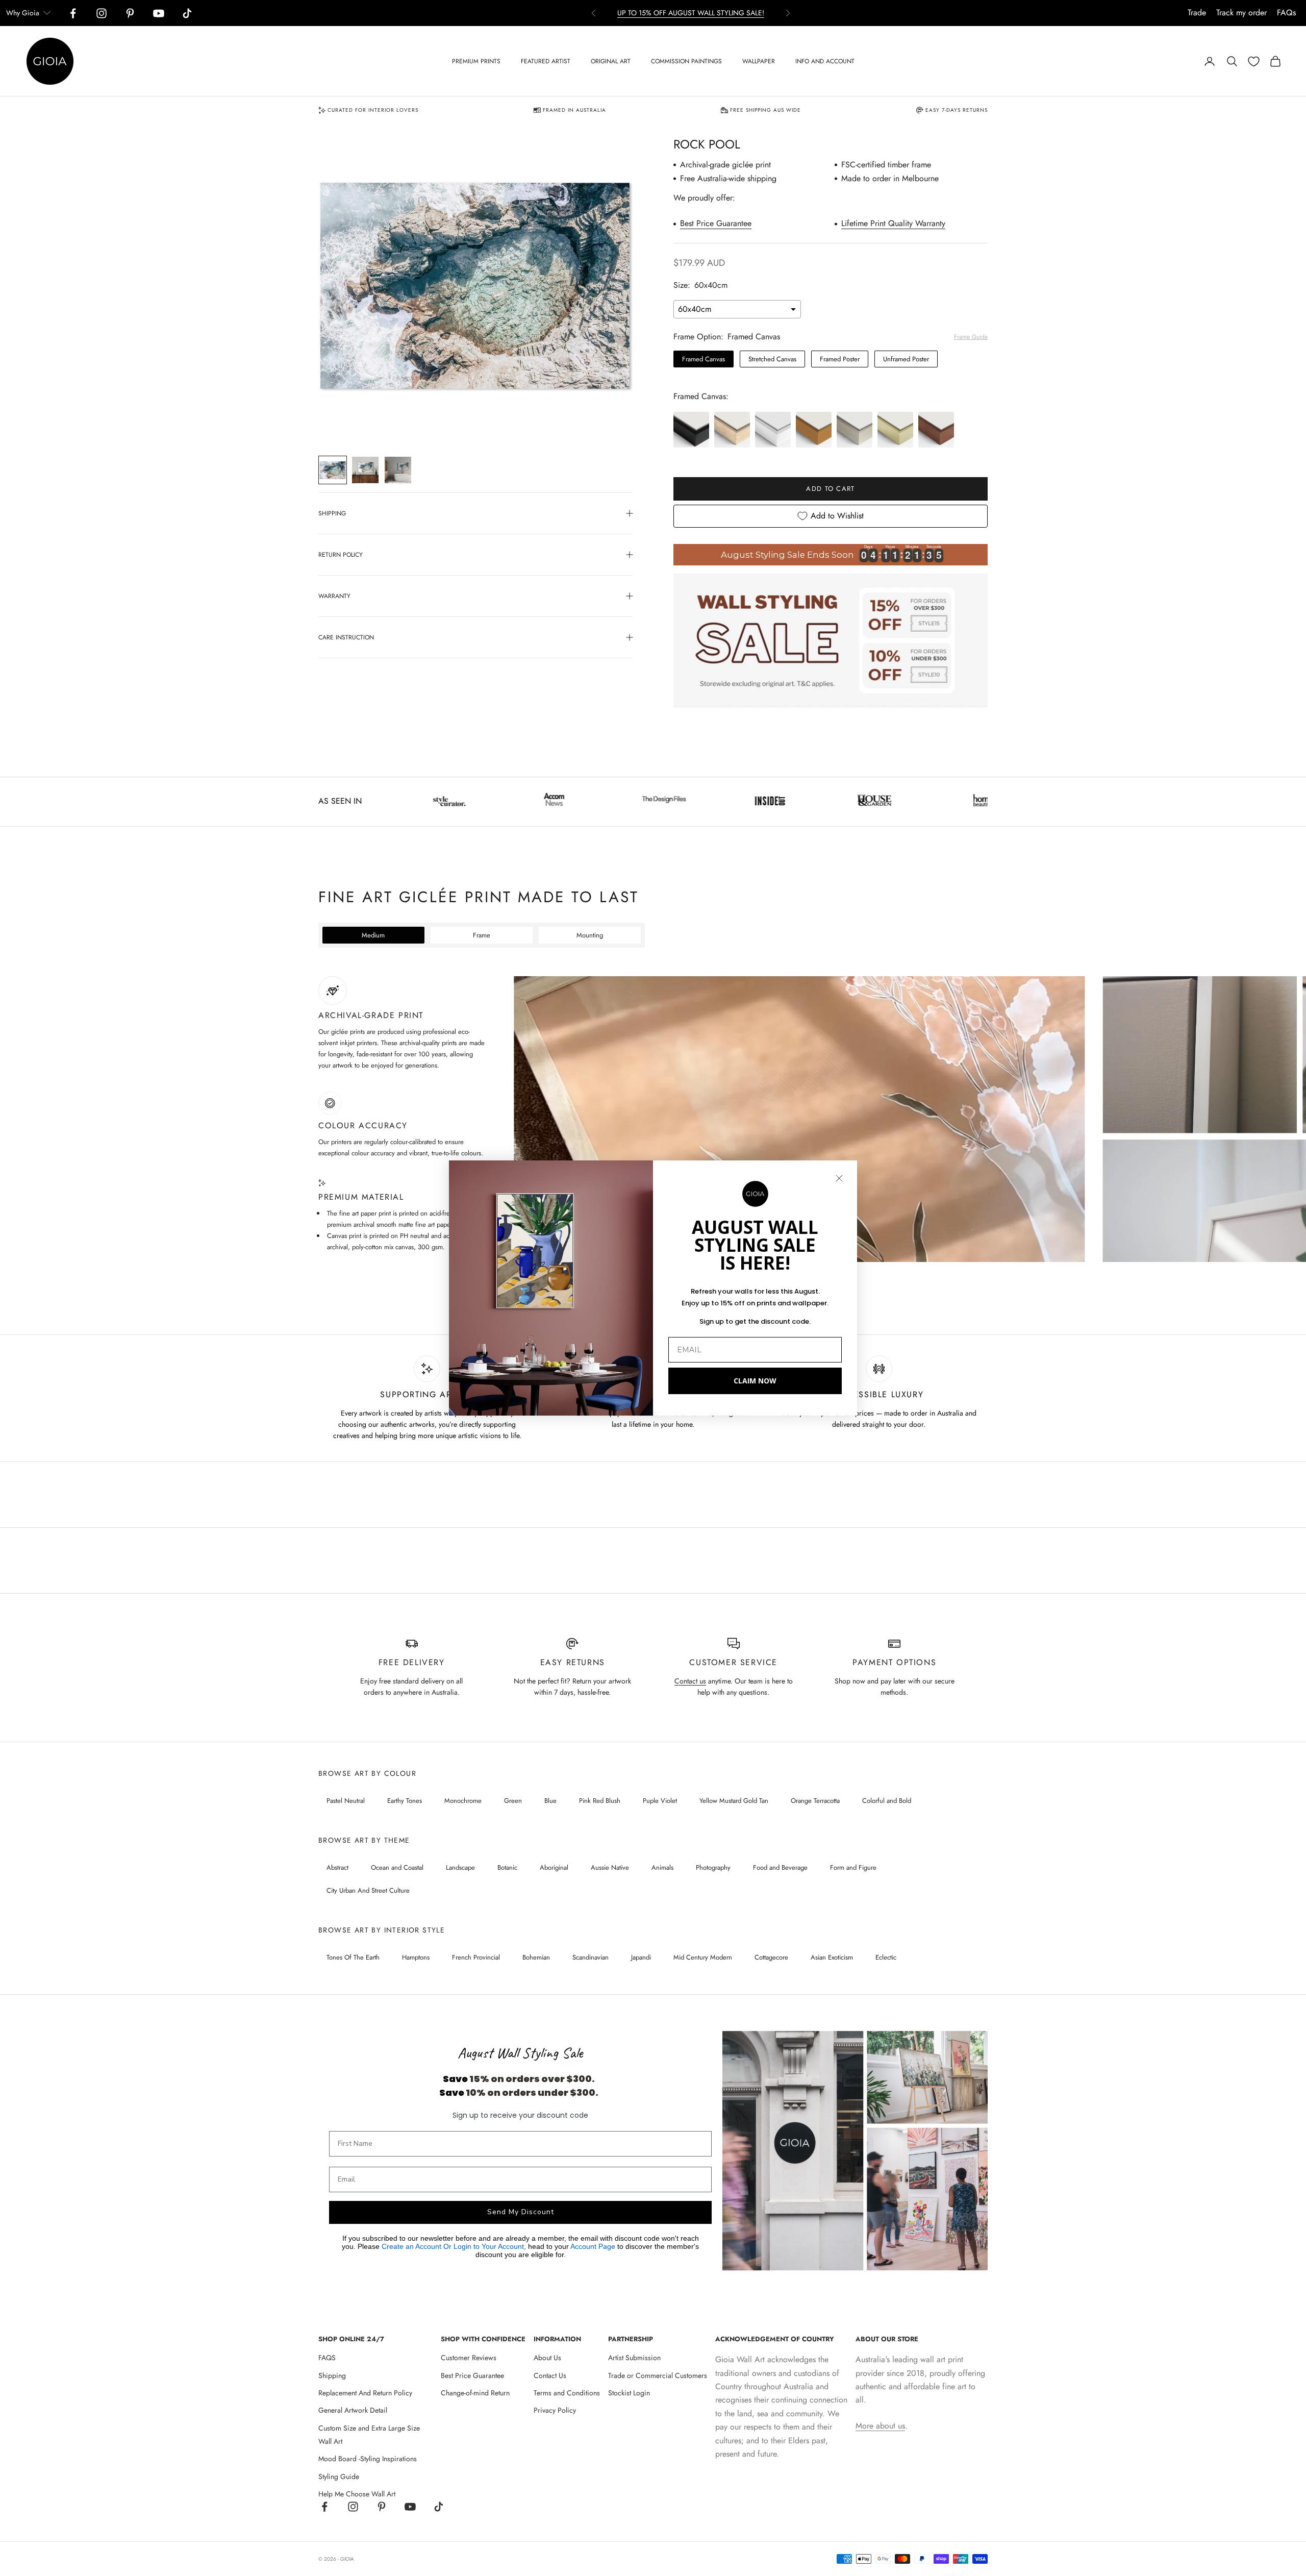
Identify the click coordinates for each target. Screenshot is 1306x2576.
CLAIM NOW (755, 1381)
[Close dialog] (839, 1178)
